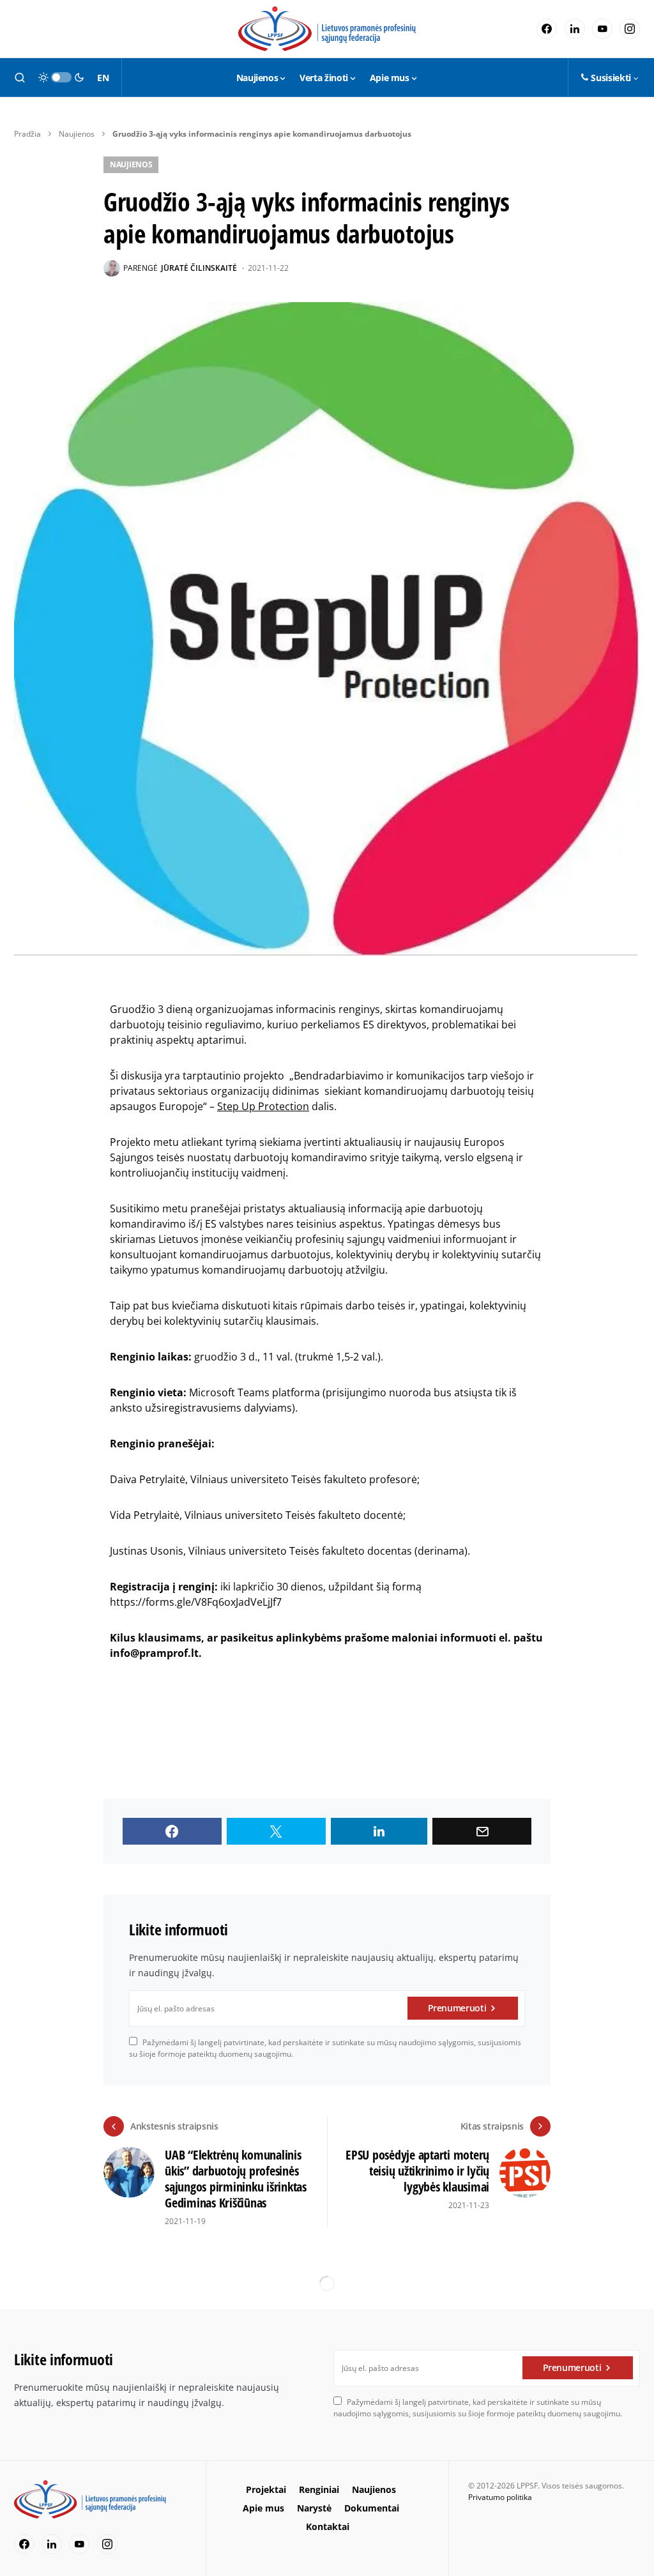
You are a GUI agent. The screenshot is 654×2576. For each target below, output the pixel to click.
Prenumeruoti (457, 2008)
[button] (20, 77)
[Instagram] (630, 29)
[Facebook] (547, 29)
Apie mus (263, 2508)
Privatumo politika (500, 2497)
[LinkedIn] (575, 29)
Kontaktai (328, 2526)
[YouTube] (602, 29)
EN (103, 78)
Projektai (266, 2489)
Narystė (314, 2508)
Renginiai (319, 2489)
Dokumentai (372, 2508)
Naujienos (77, 134)
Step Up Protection (263, 1106)
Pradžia (27, 134)
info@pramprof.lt (154, 1653)
